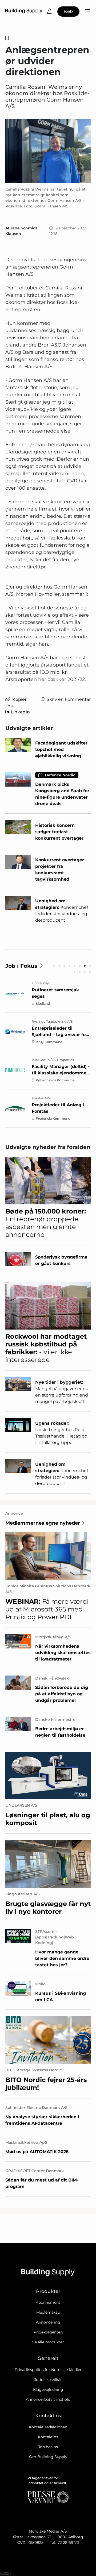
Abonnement (48, 2302)
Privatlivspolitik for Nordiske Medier (48, 2370)
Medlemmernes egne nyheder (43, 1523)
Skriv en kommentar (69, 699)
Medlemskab (48, 2312)
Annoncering (48, 2322)
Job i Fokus (21, 966)
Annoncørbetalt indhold (48, 2399)
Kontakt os (48, 2437)
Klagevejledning (48, 2389)
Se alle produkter (48, 2342)
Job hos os (48, 2447)
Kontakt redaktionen (48, 2427)
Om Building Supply (48, 2457)
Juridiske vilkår (48, 2380)
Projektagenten (48, 2332)
